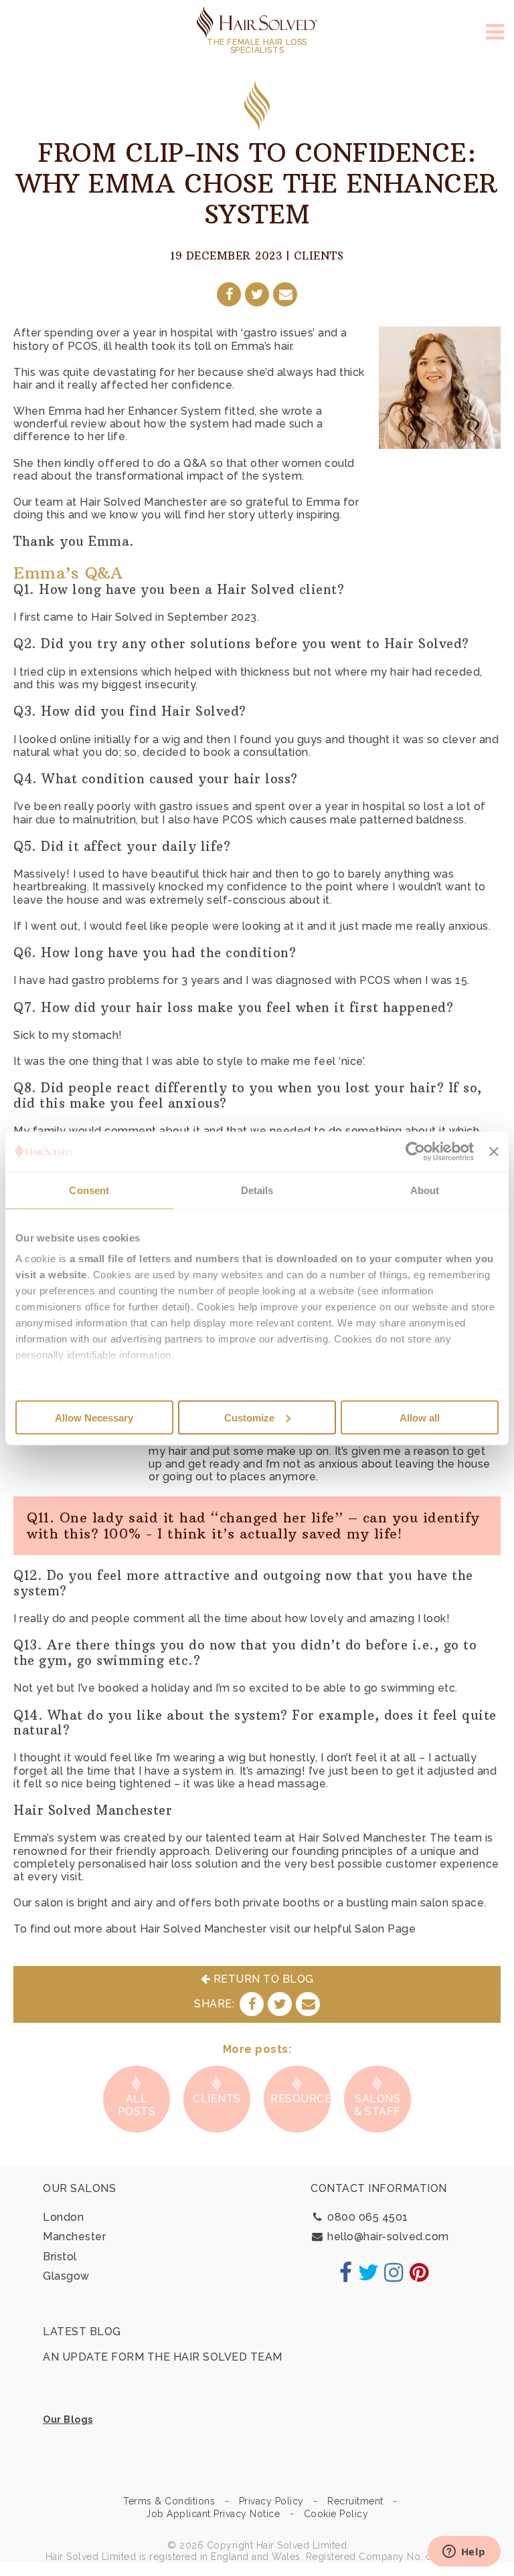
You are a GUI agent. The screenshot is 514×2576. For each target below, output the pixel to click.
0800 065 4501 (366, 2217)
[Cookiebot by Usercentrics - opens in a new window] (415, 1151)
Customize (249, 1417)
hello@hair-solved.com (387, 2237)
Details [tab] (257, 1190)
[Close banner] (494, 1151)
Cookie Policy (336, 2514)
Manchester (74, 2237)
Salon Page (385, 1929)
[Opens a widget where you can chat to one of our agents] (464, 2553)
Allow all (420, 1417)
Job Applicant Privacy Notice (213, 2514)
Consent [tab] (89, 1190)
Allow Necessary (94, 1417)
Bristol (60, 2257)
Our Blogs (68, 2419)
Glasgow (66, 2276)
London (63, 2217)
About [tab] (425, 1190)
